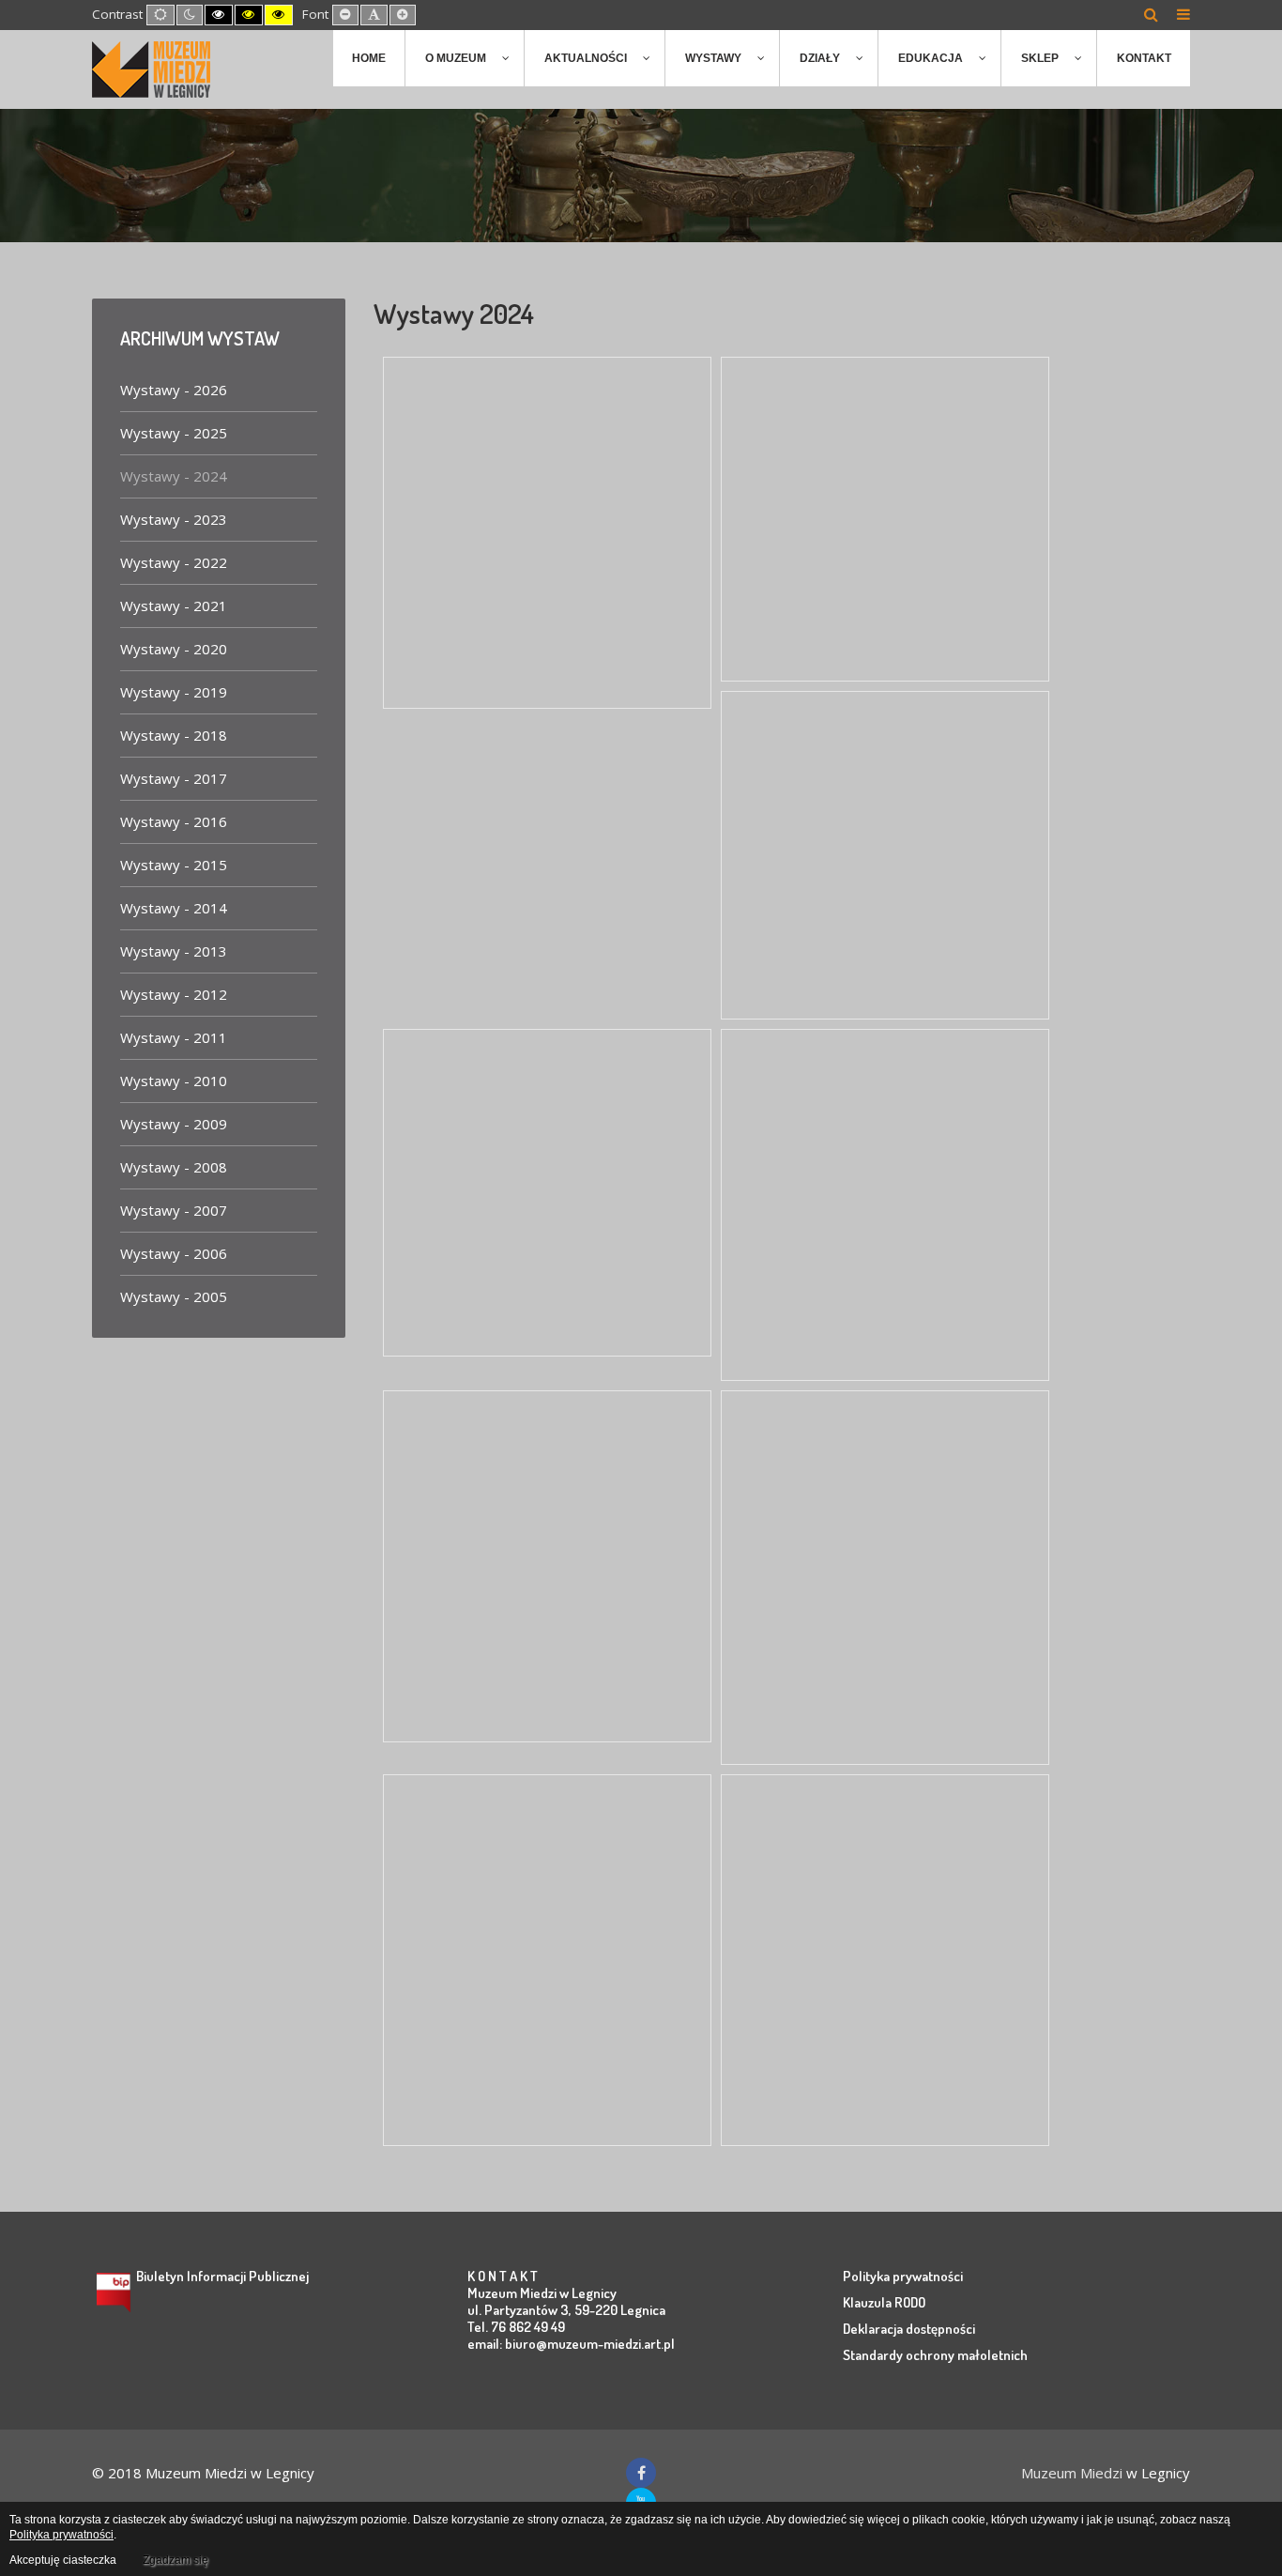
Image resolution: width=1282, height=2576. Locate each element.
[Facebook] (641, 2473)
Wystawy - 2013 (174, 951)
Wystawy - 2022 (174, 562)
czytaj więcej (457, 673)
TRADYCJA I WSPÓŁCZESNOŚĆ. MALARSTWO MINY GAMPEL (858, 1141)
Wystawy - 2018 (174, 735)
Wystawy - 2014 (174, 908)
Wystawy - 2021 (174, 606)
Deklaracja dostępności (909, 2329)
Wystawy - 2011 (174, 1037)
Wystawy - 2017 (174, 778)
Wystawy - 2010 (174, 1081)
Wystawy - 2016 (174, 821)
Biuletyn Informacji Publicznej (222, 2276)
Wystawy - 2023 (174, 519)
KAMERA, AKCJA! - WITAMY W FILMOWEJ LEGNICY (515, 1116)
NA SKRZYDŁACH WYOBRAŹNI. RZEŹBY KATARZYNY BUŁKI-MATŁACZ (547, 1886)
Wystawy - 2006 (174, 1253)
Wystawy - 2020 (174, 649)
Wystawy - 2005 (174, 1296)
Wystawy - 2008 (174, 1167)
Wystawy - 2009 (174, 1124)
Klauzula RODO (884, 2302)
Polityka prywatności (903, 2276)
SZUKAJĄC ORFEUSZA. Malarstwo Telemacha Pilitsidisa (529, 468)
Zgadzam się (176, 2560)
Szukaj (1151, 14)
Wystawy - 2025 (174, 433)
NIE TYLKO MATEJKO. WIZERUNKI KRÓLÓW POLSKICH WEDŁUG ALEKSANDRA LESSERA (864, 1513)
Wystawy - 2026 (174, 390)
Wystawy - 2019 (174, 692)
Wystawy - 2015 (174, 865)
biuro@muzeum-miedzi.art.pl (590, 2344)
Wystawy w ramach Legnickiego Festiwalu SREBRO (862, 1886)
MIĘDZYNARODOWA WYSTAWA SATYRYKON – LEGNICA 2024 (517, 1502)
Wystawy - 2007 (174, 1210)
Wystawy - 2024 (174, 476)
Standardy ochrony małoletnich (935, 2355)
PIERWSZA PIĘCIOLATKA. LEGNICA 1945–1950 (867, 779)
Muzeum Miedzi (1072, 2473)
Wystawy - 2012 (174, 994)
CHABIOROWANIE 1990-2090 (847, 433)
